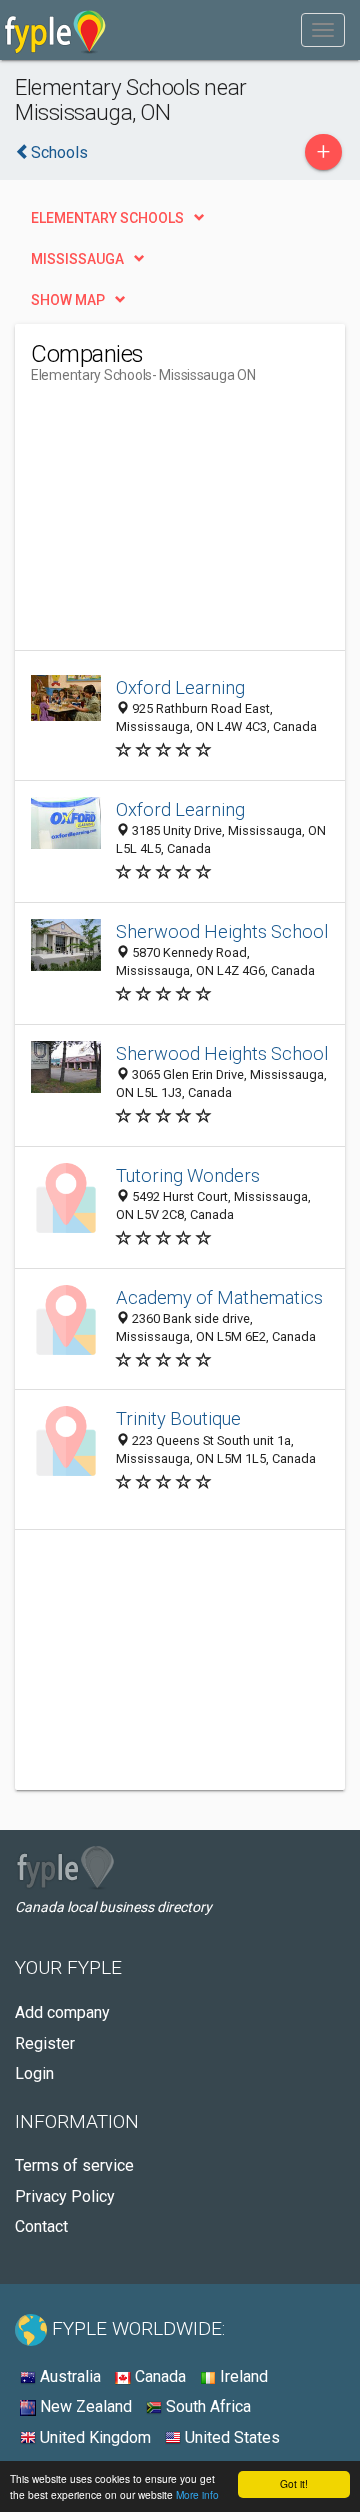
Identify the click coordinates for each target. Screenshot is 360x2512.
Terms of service (74, 2165)
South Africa (206, 2406)
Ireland (242, 2376)
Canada (158, 2376)
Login (34, 2073)
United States (230, 2437)
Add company (62, 2012)
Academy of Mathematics (219, 1297)
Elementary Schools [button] (107, 218)
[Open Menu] (323, 30)
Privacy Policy (65, 2196)
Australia (68, 2376)
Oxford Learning (180, 687)
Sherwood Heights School (222, 931)
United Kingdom (93, 2437)
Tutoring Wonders (188, 1175)
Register (45, 2043)
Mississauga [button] (77, 259)
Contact (41, 2226)
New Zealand (84, 2406)
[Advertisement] (181, 525)
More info (197, 2494)
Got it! (294, 2483)
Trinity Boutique (178, 1418)
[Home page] (55, 30)
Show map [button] (68, 300)
